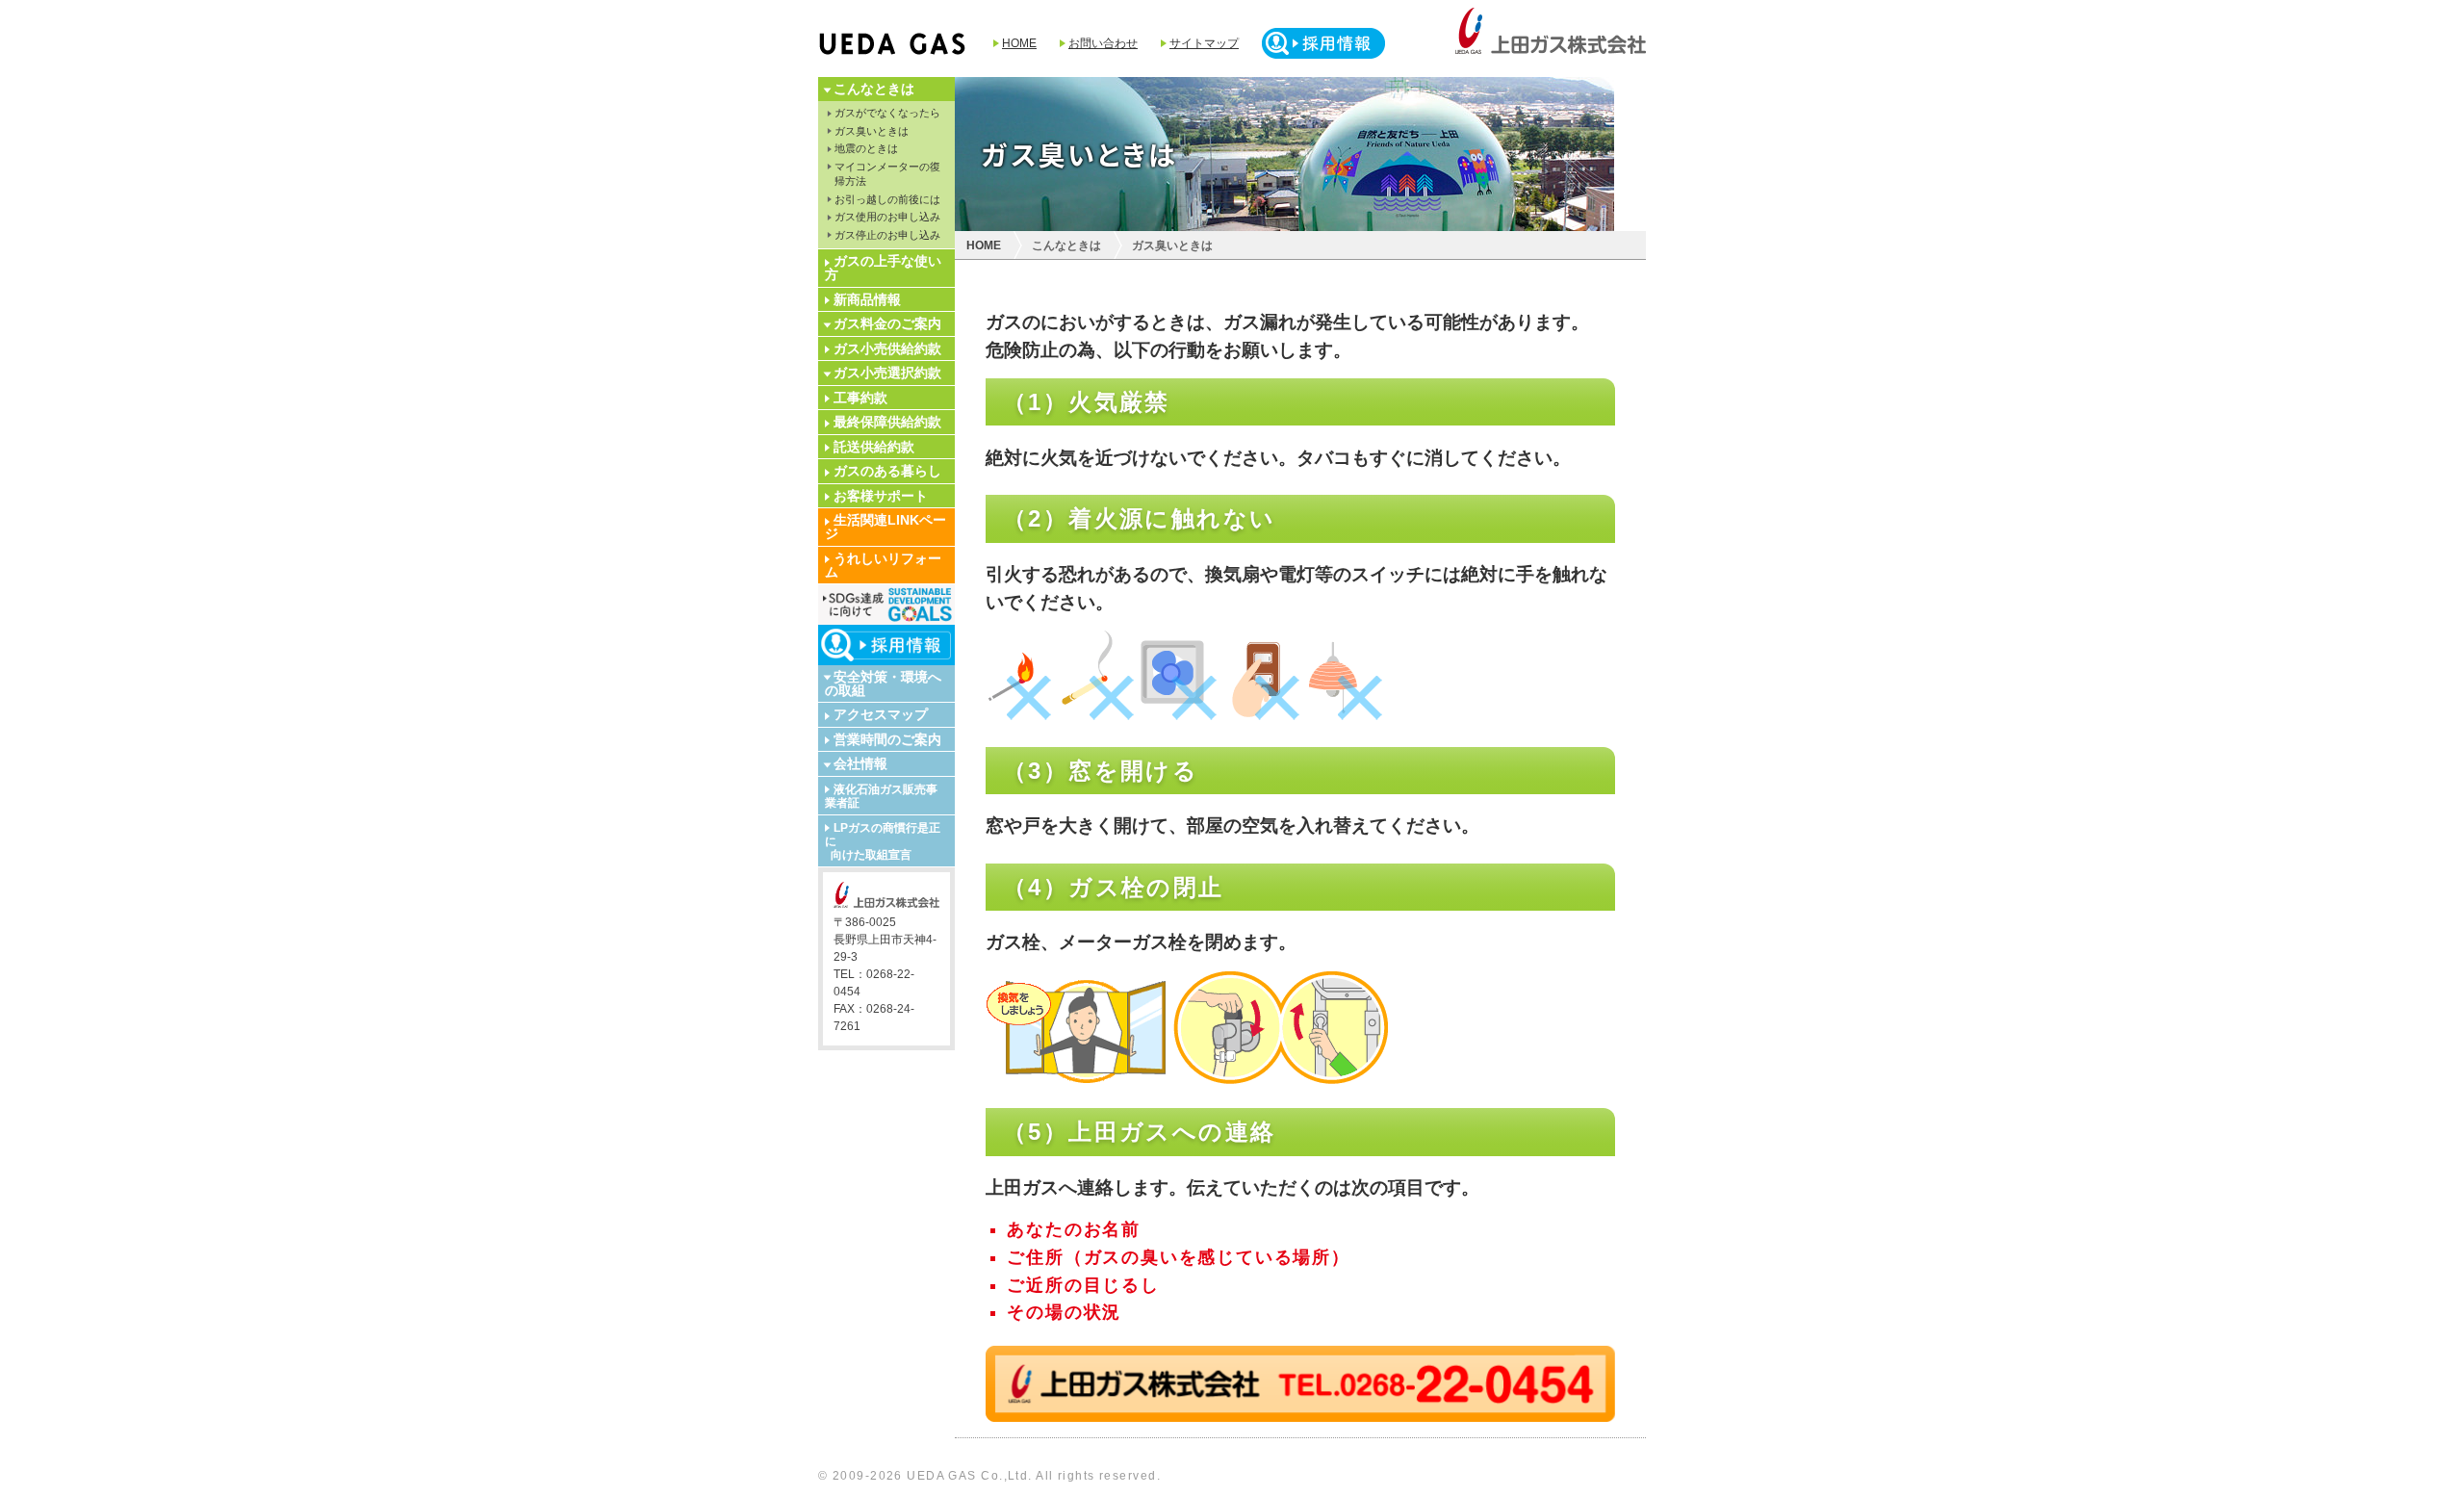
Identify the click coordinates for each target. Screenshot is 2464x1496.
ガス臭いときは (872, 131)
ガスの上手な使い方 (883, 268)
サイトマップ (1204, 43)
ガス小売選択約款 (887, 373)
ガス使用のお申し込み (887, 217)
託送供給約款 (874, 447)
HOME (1019, 43)
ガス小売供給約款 (887, 348)
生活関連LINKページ (885, 527)
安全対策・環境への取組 (883, 684)
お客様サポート (881, 496)
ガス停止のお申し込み (887, 235)
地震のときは (866, 148)
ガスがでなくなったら (887, 113)
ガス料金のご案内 (887, 323)
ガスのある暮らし (887, 471)
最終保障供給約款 (887, 422)
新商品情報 (867, 299)
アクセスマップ (881, 714)
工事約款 (860, 398)
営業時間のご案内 (887, 739)
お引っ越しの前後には (887, 199)
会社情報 (860, 763)
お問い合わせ (1103, 43)
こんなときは (874, 89)
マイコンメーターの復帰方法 (887, 174)
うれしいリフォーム (883, 565)
